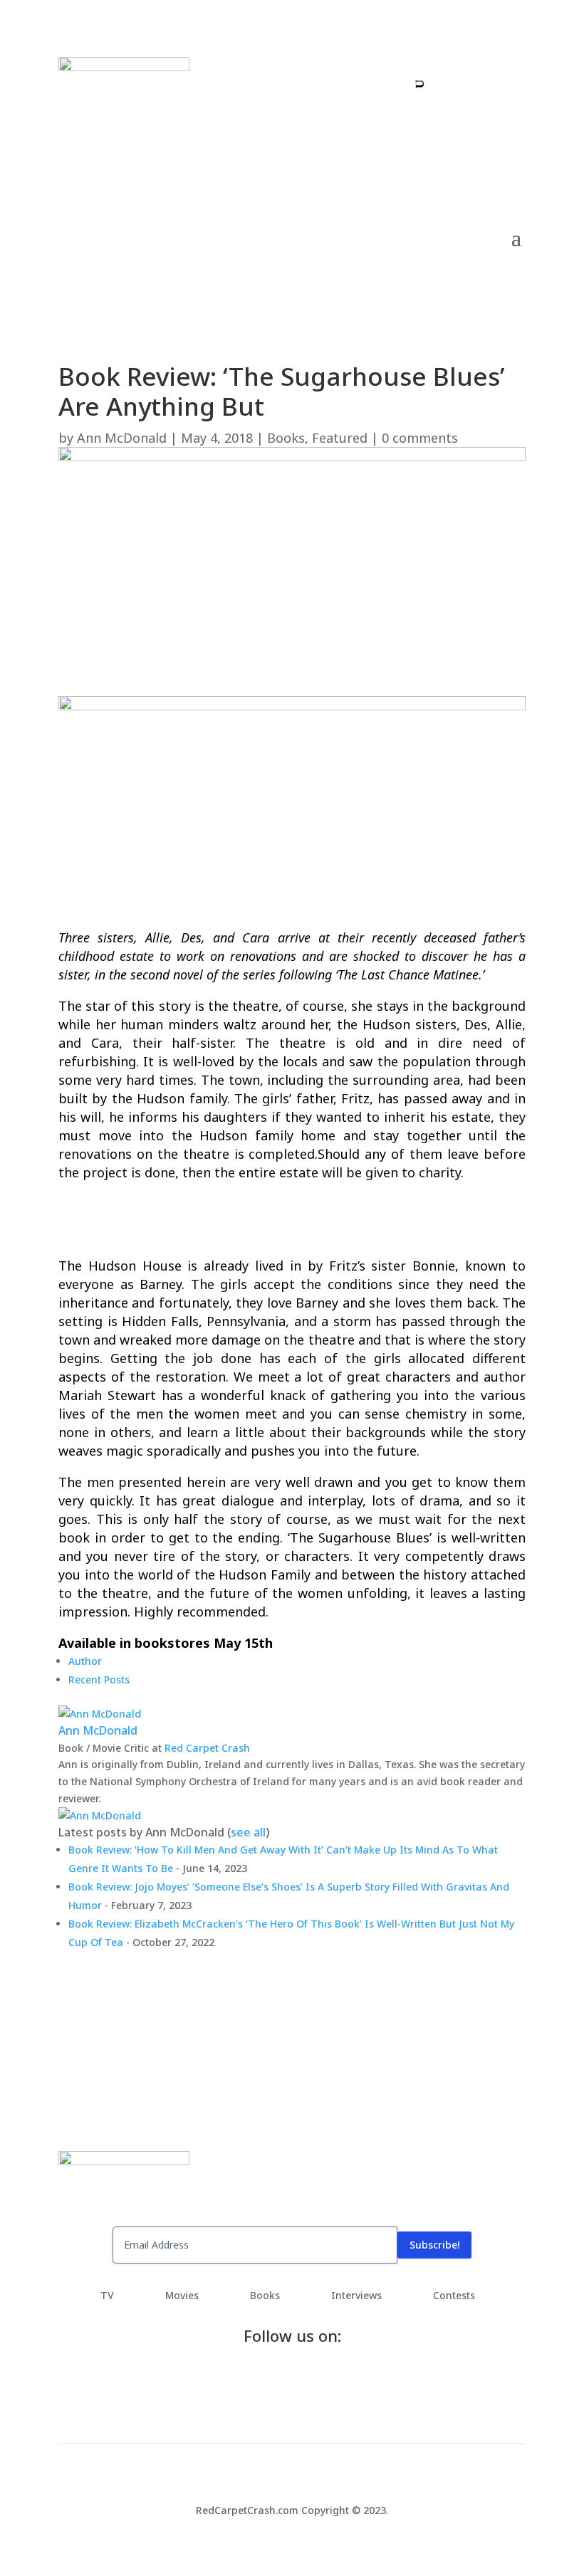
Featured (340, 438)
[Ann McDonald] (100, 1714)
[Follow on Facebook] (444, 79)
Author (85, 1661)
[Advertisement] (292, 663)
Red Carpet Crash (207, 1748)
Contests (454, 2296)
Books (286, 438)
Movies (182, 2296)
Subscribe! (434, 2245)
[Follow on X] (472, 79)
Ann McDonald (122, 438)
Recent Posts (99, 1679)
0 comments (420, 438)
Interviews (356, 2296)
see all (248, 1832)
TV (107, 2296)
